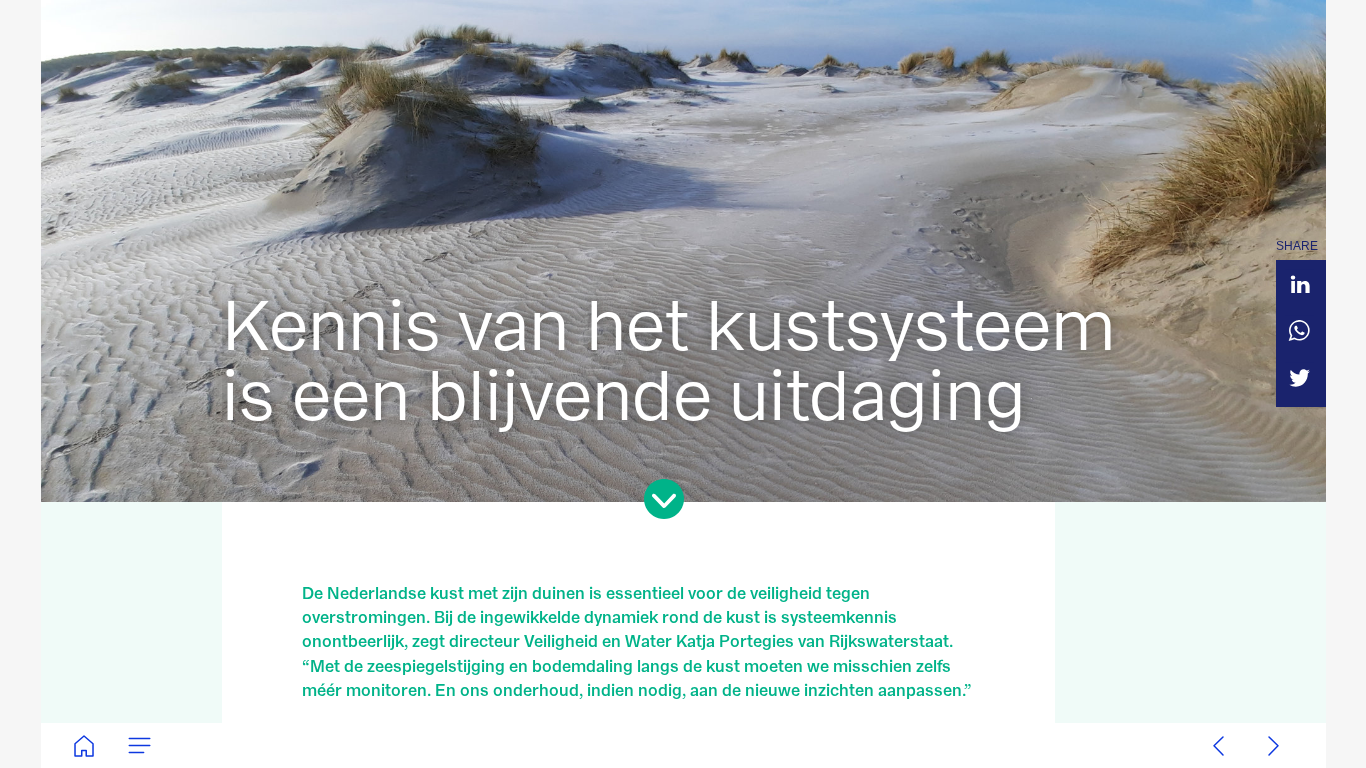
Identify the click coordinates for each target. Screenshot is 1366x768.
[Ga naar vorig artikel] (1218, 745)
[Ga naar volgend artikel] (1273, 745)
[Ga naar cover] (83, 745)
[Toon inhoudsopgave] (138, 745)
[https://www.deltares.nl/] (683, 745)
